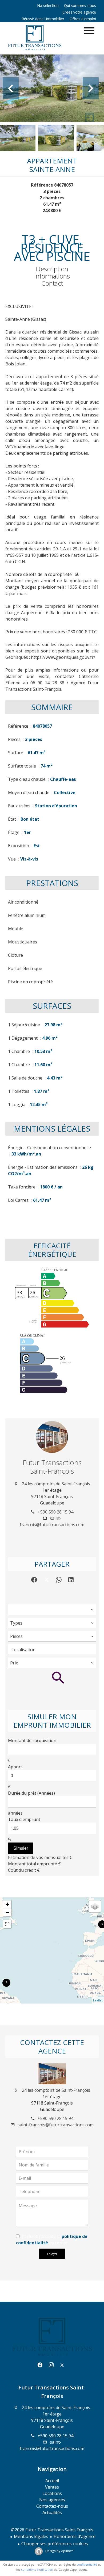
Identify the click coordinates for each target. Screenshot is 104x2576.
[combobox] (52, 1610)
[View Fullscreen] (7, 1924)
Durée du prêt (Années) (31, 1793)
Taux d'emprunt (24, 1819)
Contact (52, 283)
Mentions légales (31, 2536)
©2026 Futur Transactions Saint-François (52, 2530)
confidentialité (87, 2564)
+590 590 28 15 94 (55, 1512)
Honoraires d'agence (75, 2536)
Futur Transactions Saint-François (52, 1467)
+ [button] (7, 1904)
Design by (59, 2551)
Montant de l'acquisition (32, 1740)
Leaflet (98, 2000)
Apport (15, 1767)
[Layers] (95, 1906)
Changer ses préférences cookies (55, 2544)
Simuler (21, 1848)
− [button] (7, 1912)
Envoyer (52, 2254)
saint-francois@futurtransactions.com (56, 2125)
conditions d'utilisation (37, 2569)
